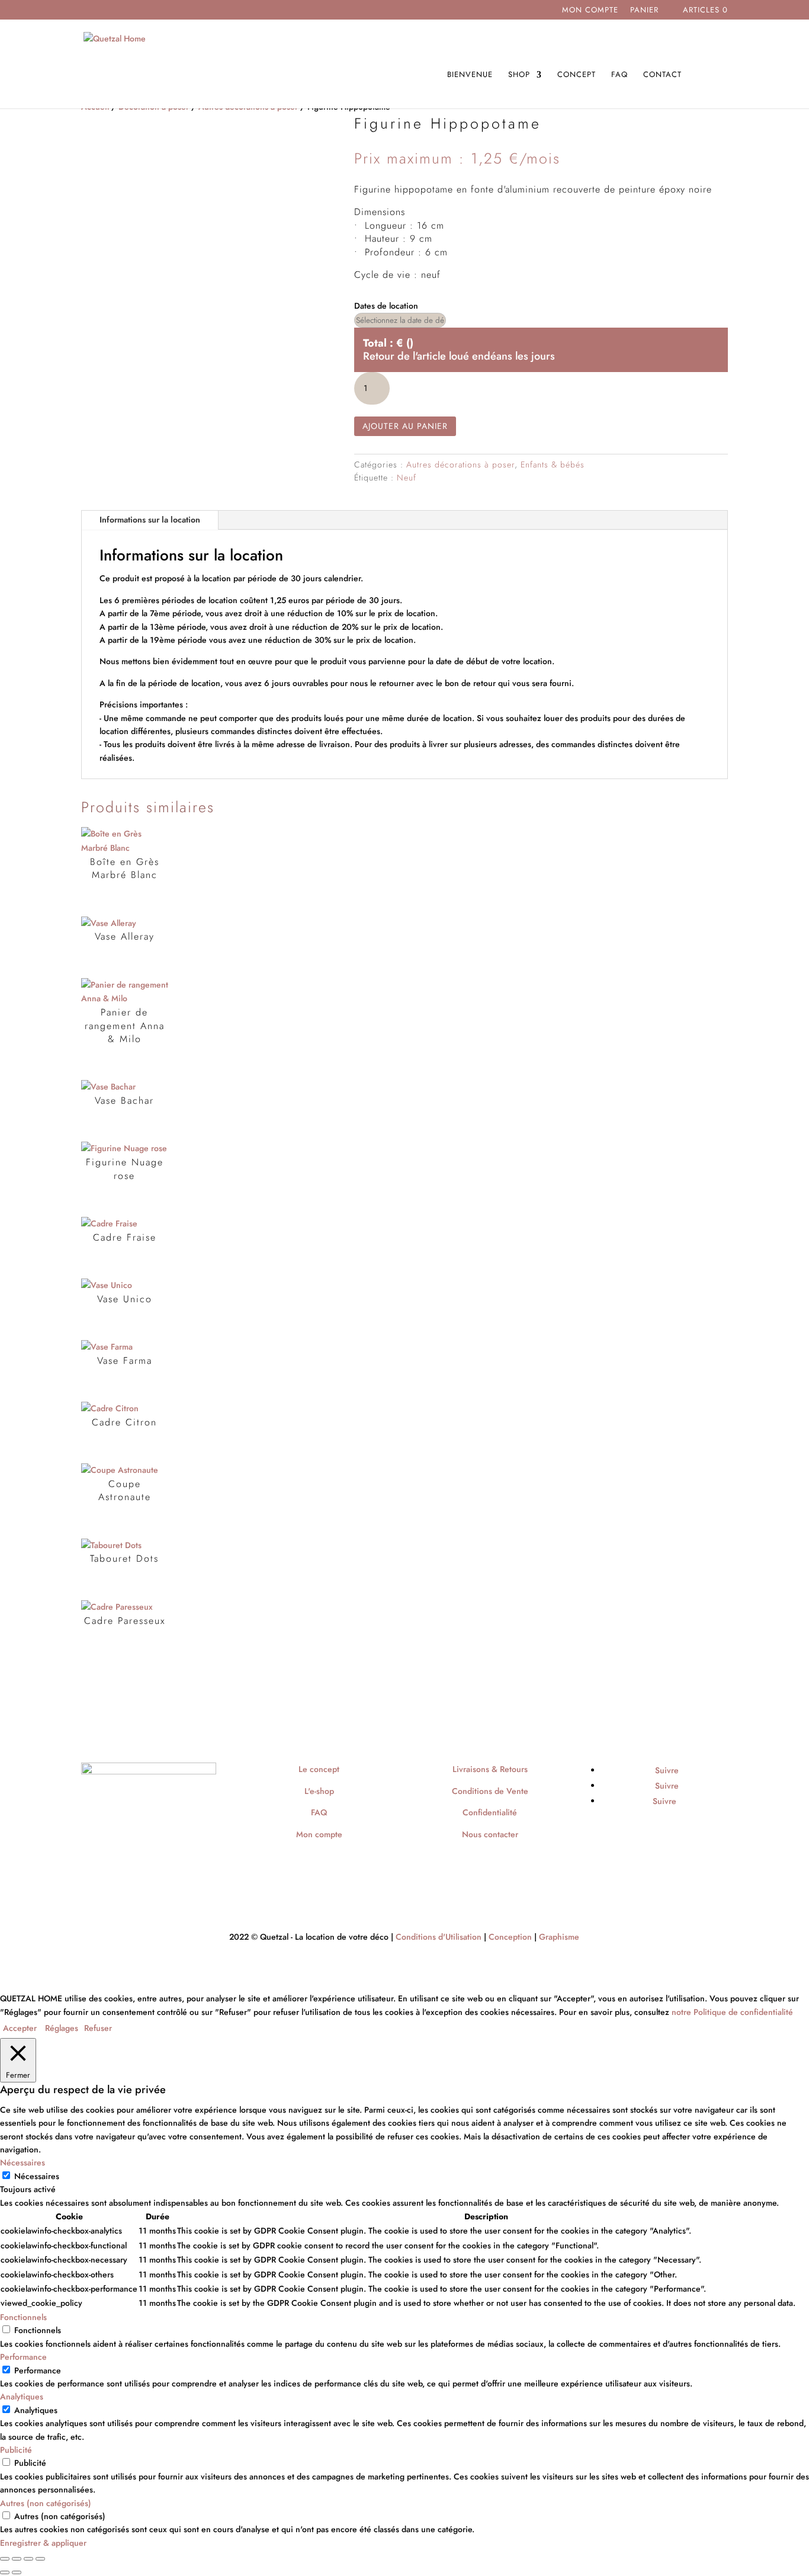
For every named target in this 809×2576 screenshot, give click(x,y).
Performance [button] (23, 2357)
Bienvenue (470, 75)
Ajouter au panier (405, 426)
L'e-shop (319, 1791)
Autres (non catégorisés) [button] (46, 2503)
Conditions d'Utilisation (439, 1937)
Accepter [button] (20, 2028)
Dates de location (386, 306)
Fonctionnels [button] (23, 2317)
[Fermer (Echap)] (40, 2559)
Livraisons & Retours (490, 1769)
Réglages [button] (62, 2028)
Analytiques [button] (22, 2396)
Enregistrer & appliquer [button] (43, 2543)
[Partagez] (28, 2559)
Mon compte (590, 11)
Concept (577, 75)
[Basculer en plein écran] (17, 2559)
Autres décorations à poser (460, 464)
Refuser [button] (98, 2028)
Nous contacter (490, 1834)
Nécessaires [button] (23, 2162)
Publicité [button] (16, 2450)
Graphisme (559, 1937)
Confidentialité (490, 1812)
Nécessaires (37, 2176)
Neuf (407, 478)
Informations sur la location (150, 520)
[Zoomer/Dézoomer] (5, 2559)
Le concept (319, 1769)
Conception (510, 1937)
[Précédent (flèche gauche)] (5, 2572)
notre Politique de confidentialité (732, 2012)
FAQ (619, 75)
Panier (644, 11)
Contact (662, 75)
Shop (519, 75)
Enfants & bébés (553, 464)
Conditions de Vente (490, 1791)
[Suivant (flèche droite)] (17, 2572)
